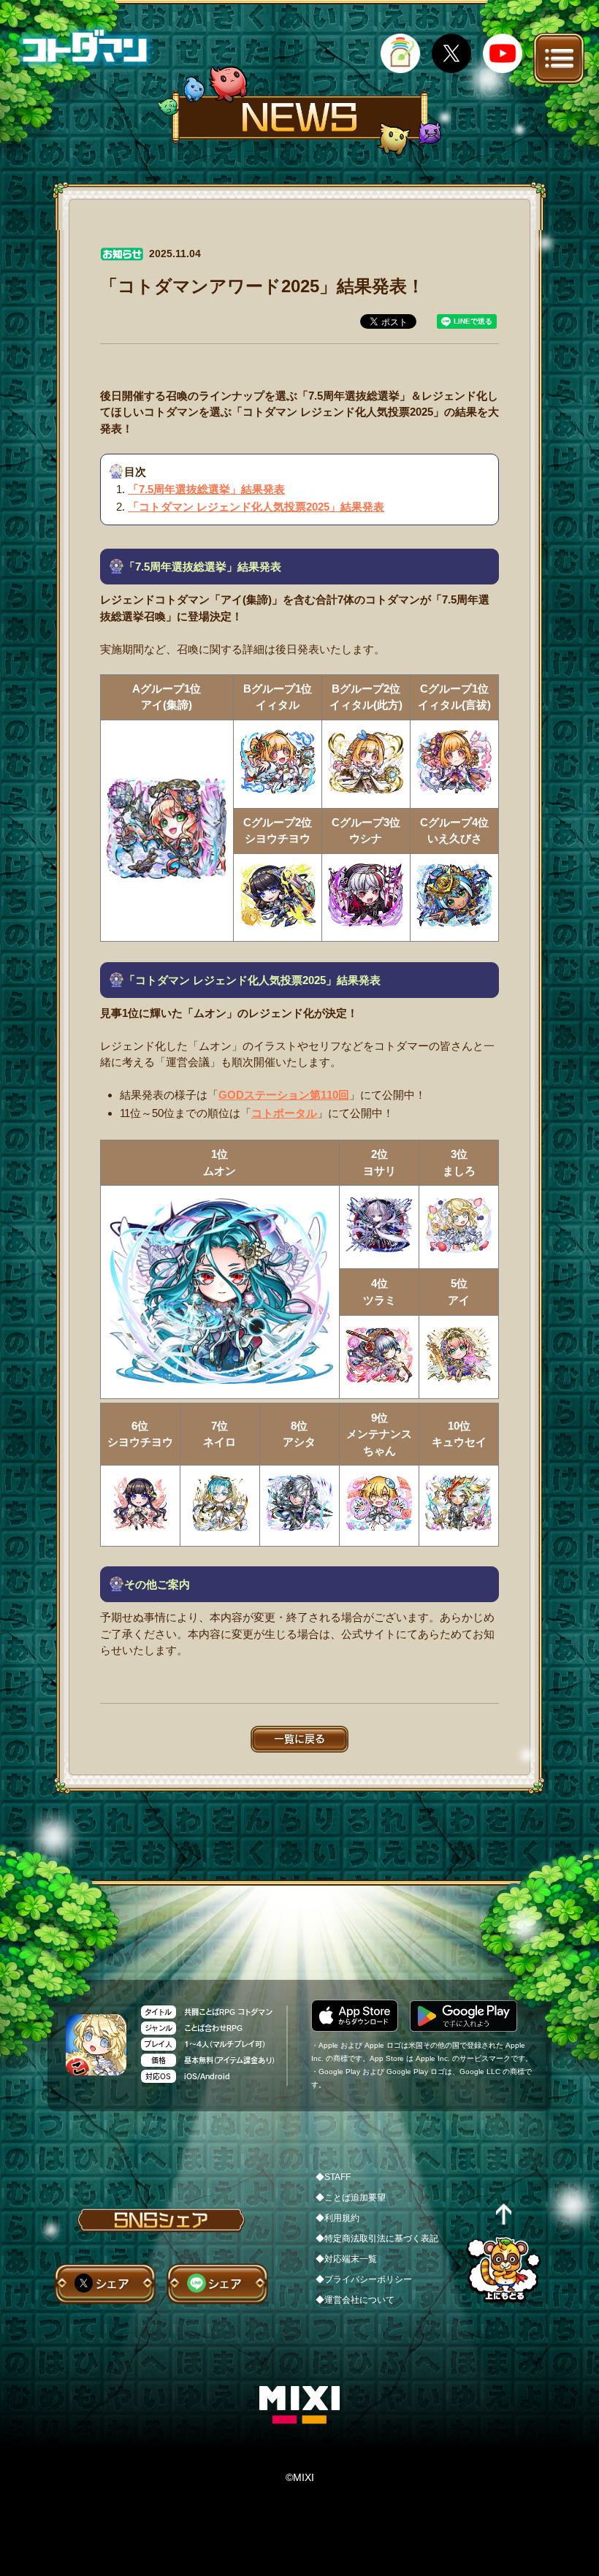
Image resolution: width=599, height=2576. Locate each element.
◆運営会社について (355, 2300)
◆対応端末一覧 (346, 2259)
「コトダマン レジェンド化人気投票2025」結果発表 (256, 507)
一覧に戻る (299, 1739)
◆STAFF (333, 2177)
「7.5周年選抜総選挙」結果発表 (206, 489)
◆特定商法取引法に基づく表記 (377, 2238)
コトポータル (284, 1113)
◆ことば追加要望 (351, 2198)
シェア (112, 2284)
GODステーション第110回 (284, 1095)
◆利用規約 (337, 2218)
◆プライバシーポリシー (364, 2279)
